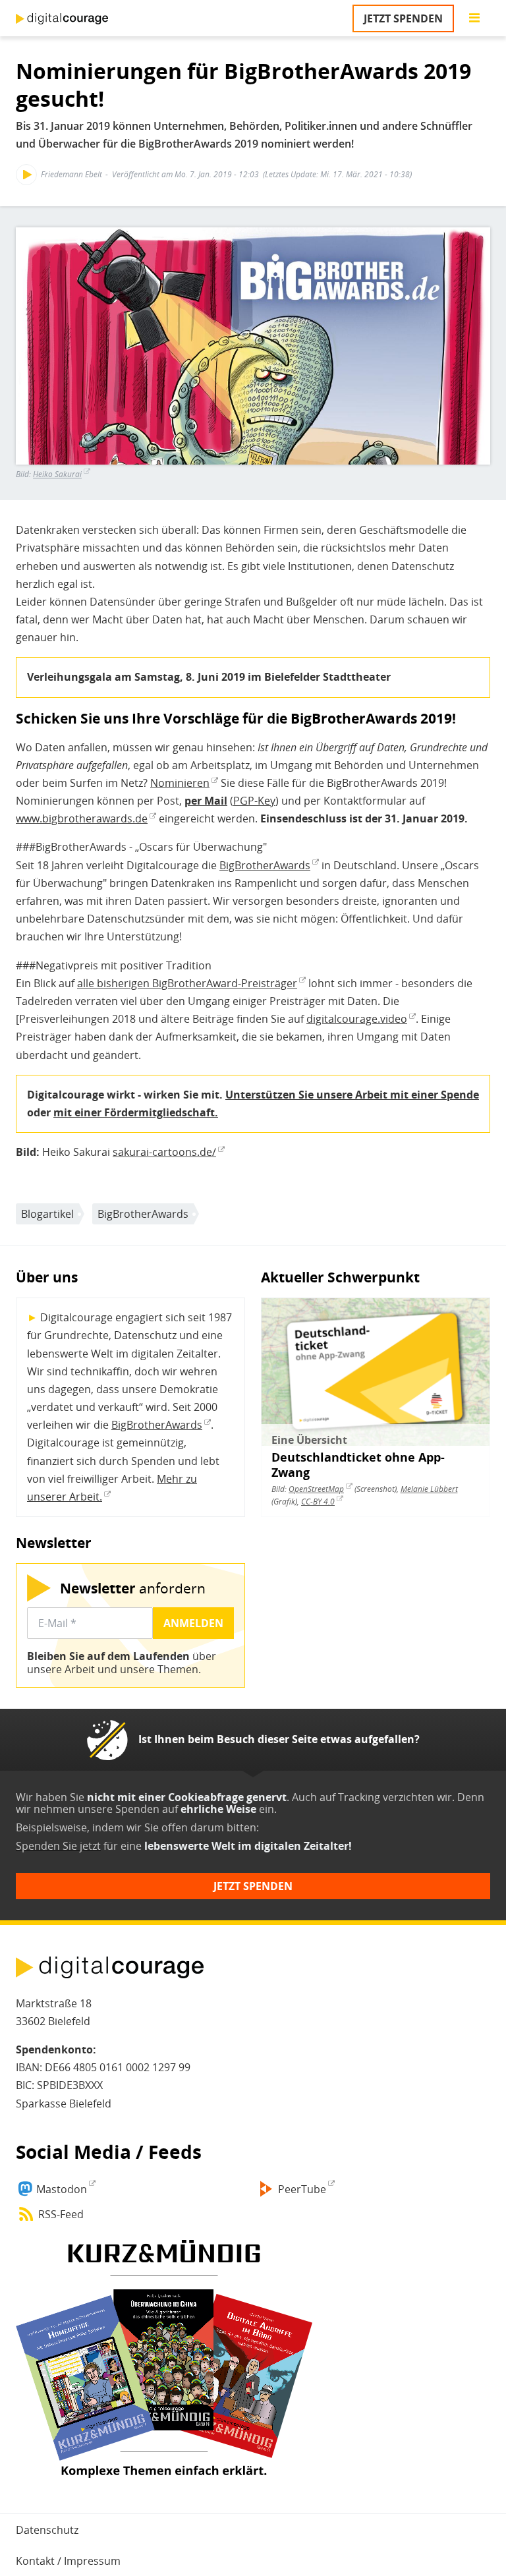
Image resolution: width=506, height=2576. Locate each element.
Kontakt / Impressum (68, 2561)
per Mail (206, 801)
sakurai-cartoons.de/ (164, 1152)
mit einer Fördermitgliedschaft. (136, 1112)
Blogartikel (47, 1214)
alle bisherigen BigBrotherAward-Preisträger (187, 983)
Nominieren (180, 783)
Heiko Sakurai (57, 474)
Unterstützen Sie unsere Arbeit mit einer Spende (352, 1095)
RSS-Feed (61, 2214)
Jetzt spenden (403, 18)
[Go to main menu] (474, 18)
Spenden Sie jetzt (58, 1846)
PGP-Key (254, 801)
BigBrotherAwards (265, 865)
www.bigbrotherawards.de (82, 818)
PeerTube (302, 2189)
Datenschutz (47, 2530)
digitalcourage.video (357, 1019)
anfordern (133, 1588)
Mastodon (62, 2189)
